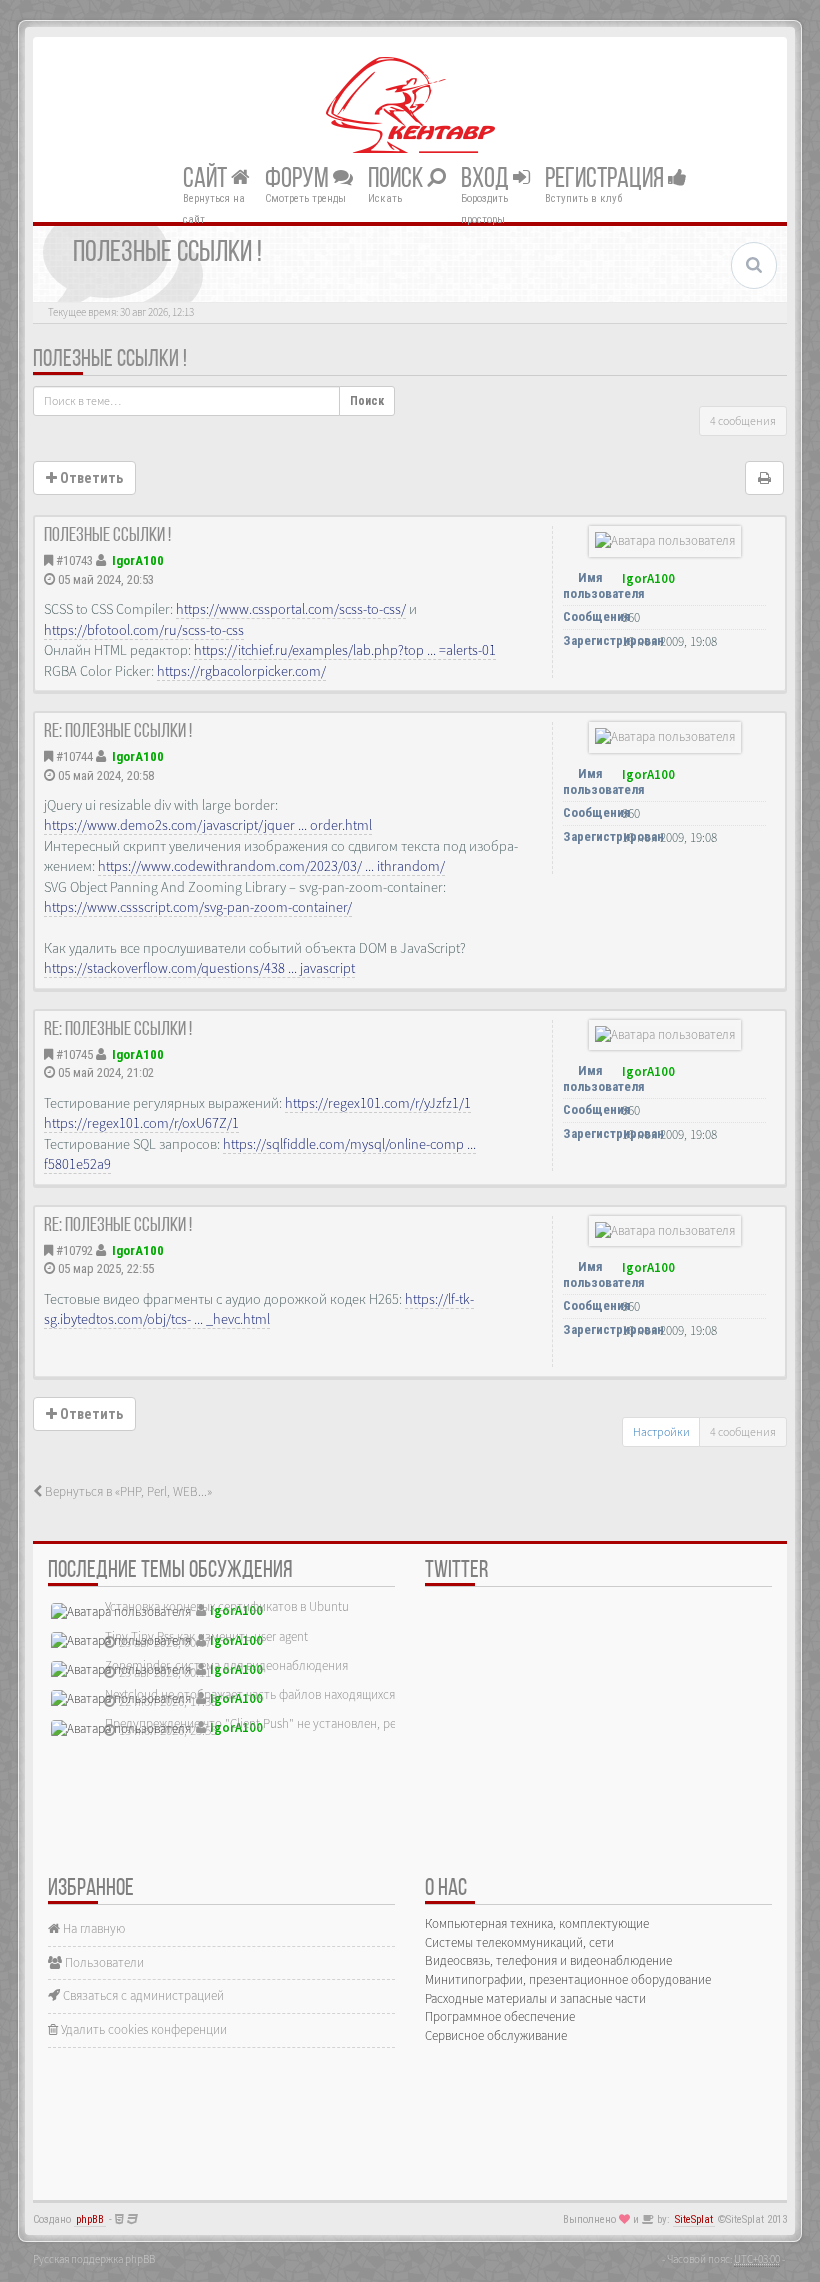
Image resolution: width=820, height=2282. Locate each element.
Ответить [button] (90, 478)
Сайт (207, 179)
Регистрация (606, 179)
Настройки (661, 1431)
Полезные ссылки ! (110, 360)
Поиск (397, 179)
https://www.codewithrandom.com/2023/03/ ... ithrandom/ (271, 866)
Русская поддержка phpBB (94, 2259)
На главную (92, 1928)
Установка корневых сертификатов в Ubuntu (227, 1606)
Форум (299, 179)
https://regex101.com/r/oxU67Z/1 (141, 1123)
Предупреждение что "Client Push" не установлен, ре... (255, 1723)
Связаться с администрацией (142, 1995)
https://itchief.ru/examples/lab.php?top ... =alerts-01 (345, 650)
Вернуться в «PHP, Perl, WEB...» (127, 1491)
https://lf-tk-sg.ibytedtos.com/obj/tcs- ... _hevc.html (259, 1309)
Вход (487, 179)
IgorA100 (138, 560)
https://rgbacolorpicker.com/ (241, 671)
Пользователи (103, 1962)
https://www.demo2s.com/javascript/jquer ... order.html (208, 825)
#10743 (74, 560)
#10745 (74, 1054)
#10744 (74, 756)
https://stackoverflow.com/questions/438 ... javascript (199, 968)
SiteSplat (694, 2219)
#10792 (74, 1250)
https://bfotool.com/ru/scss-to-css (144, 630)
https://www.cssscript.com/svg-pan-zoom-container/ (198, 907)
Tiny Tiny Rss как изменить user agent (206, 1636)
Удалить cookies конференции (142, 2029)
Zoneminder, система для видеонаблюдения (226, 1665)
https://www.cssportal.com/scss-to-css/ (291, 609)
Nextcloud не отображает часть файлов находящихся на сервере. (283, 1694)
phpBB (90, 2219)
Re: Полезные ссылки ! (118, 732)
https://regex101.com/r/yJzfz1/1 (378, 1103)
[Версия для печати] (764, 478)
